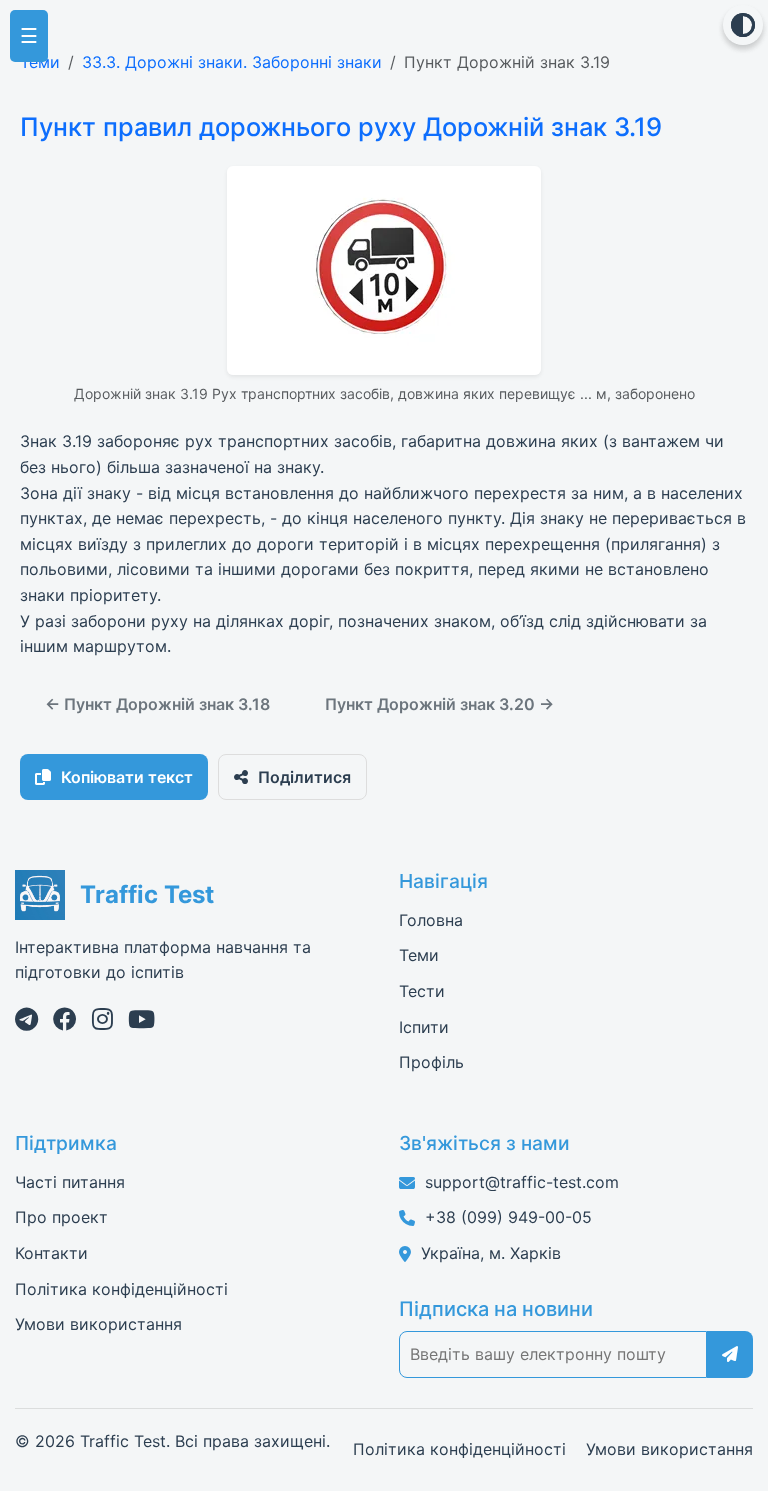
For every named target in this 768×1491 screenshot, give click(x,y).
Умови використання (98, 1324)
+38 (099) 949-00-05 (508, 1217)
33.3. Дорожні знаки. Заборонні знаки (232, 62)
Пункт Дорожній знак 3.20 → (439, 704)
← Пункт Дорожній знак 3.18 (157, 704)
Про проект (61, 1217)
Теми (40, 62)
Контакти (51, 1253)
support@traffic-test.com (522, 1182)
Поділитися (304, 777)
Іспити (424, 1027)
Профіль (431, 1062)
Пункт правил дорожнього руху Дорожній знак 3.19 (341, 126)
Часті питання (70, 1182)
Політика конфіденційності (121, 1289)
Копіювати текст (127, 777)
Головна (431, 920)
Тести (422, 991)
